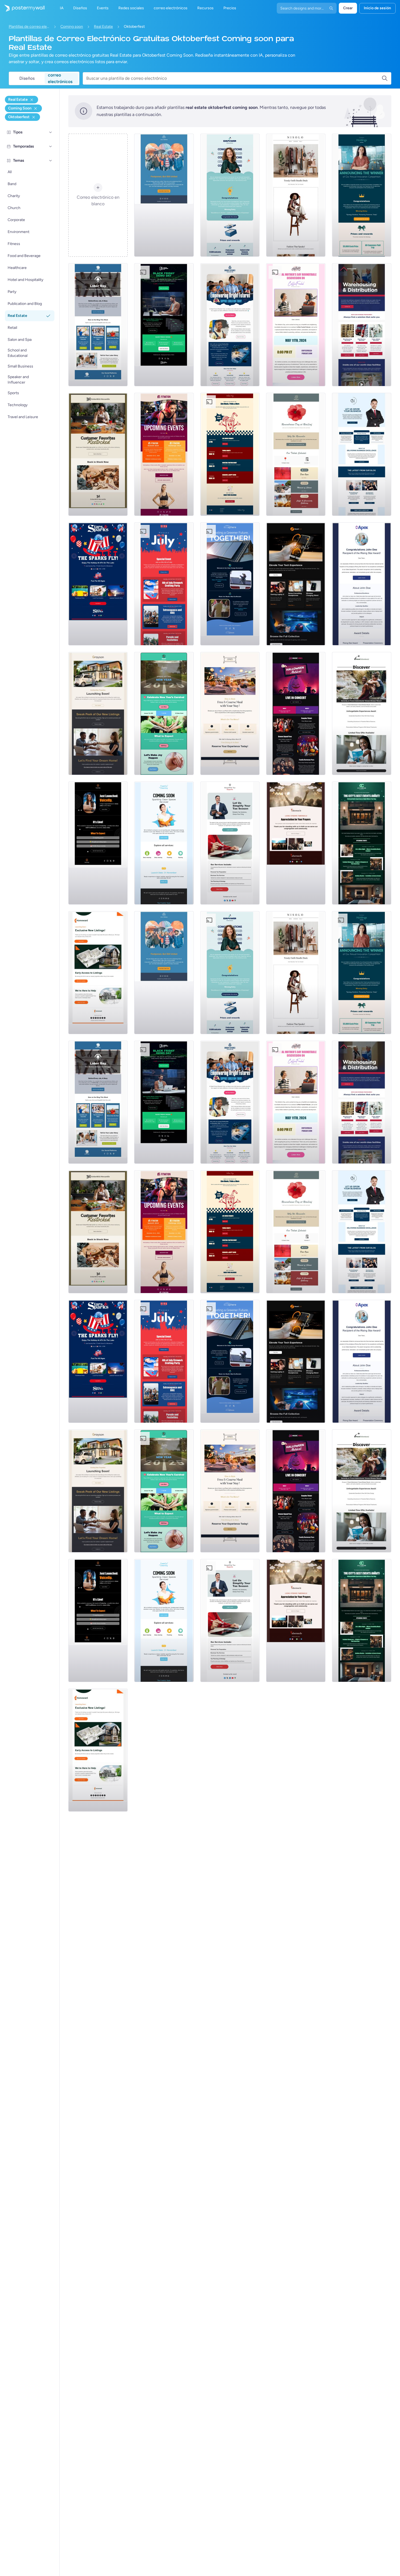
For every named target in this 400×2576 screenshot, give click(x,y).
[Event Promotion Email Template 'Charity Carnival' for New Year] (164, 713)
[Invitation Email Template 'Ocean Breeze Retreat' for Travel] (362, 713)
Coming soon (72, 27)
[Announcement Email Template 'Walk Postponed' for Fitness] (164, 195)
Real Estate (103, 27)
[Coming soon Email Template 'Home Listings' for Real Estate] (98, 973)
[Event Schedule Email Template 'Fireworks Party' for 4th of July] (164, 584)
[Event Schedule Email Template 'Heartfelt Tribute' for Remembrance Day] (296, 454)
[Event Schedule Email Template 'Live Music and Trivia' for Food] (230, 454)
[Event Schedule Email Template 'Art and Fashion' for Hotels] (362, 843)
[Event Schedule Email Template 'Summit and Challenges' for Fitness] (164, 454)
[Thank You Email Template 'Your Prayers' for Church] (296, 843)
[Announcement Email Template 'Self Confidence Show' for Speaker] (98, 843)
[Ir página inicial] (22, 8)
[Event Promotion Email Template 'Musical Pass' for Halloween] (296, 713)
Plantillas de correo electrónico (29, 27)
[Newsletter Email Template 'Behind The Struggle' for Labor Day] (98, 325)
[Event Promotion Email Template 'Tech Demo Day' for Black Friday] (164, 325)
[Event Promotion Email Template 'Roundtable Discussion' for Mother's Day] (296, 325)
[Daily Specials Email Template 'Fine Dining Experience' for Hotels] (230, 713)
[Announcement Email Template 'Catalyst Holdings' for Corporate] (362, 195)
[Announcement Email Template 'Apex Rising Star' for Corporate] (362, 584)
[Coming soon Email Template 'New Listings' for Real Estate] (98, 713)
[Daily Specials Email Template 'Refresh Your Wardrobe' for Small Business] (296, 195)
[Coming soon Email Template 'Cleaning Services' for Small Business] (164, 843)
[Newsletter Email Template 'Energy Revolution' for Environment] (230, 584)
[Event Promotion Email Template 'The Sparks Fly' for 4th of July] (98, 584)
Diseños (27, 78)
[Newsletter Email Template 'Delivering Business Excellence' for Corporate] (362, 454)
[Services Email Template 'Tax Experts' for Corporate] (230, 843)
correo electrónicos (60, 78)
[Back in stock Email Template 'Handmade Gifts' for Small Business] (98, 454)
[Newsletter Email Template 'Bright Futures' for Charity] (230, 325)
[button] (51, 132)
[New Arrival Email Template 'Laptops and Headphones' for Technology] (296, 584)
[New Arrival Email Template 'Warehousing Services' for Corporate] (362, 325)
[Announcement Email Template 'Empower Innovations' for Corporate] (230, 195)
